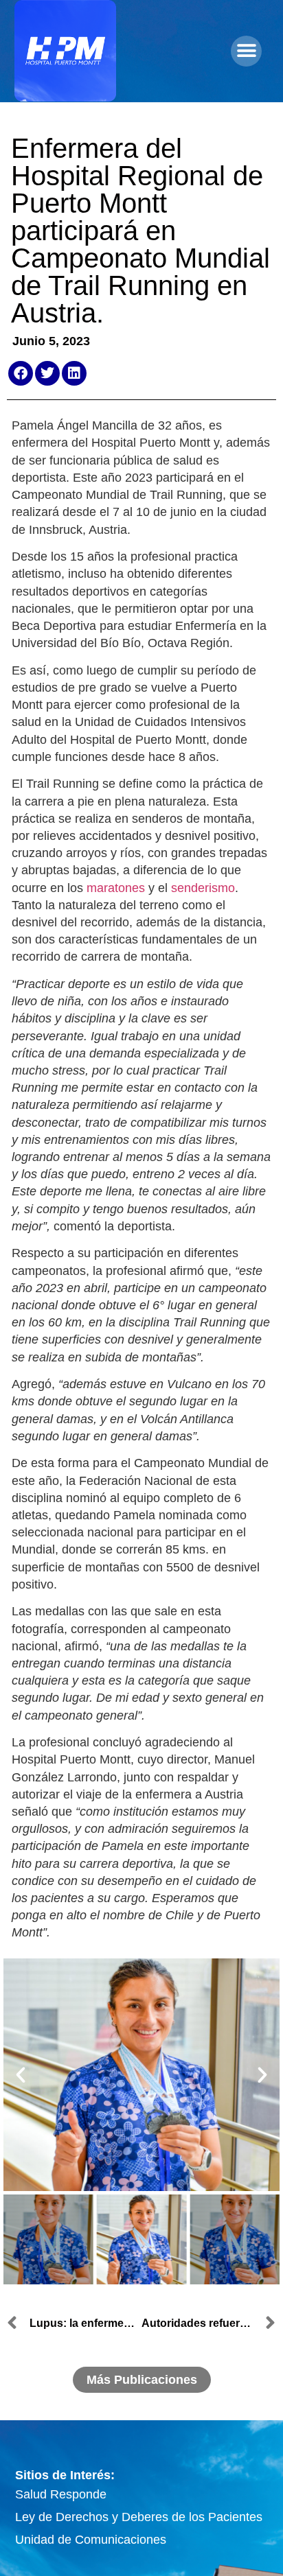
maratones (116, 888)
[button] (246, 51)
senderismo (203, 888)
